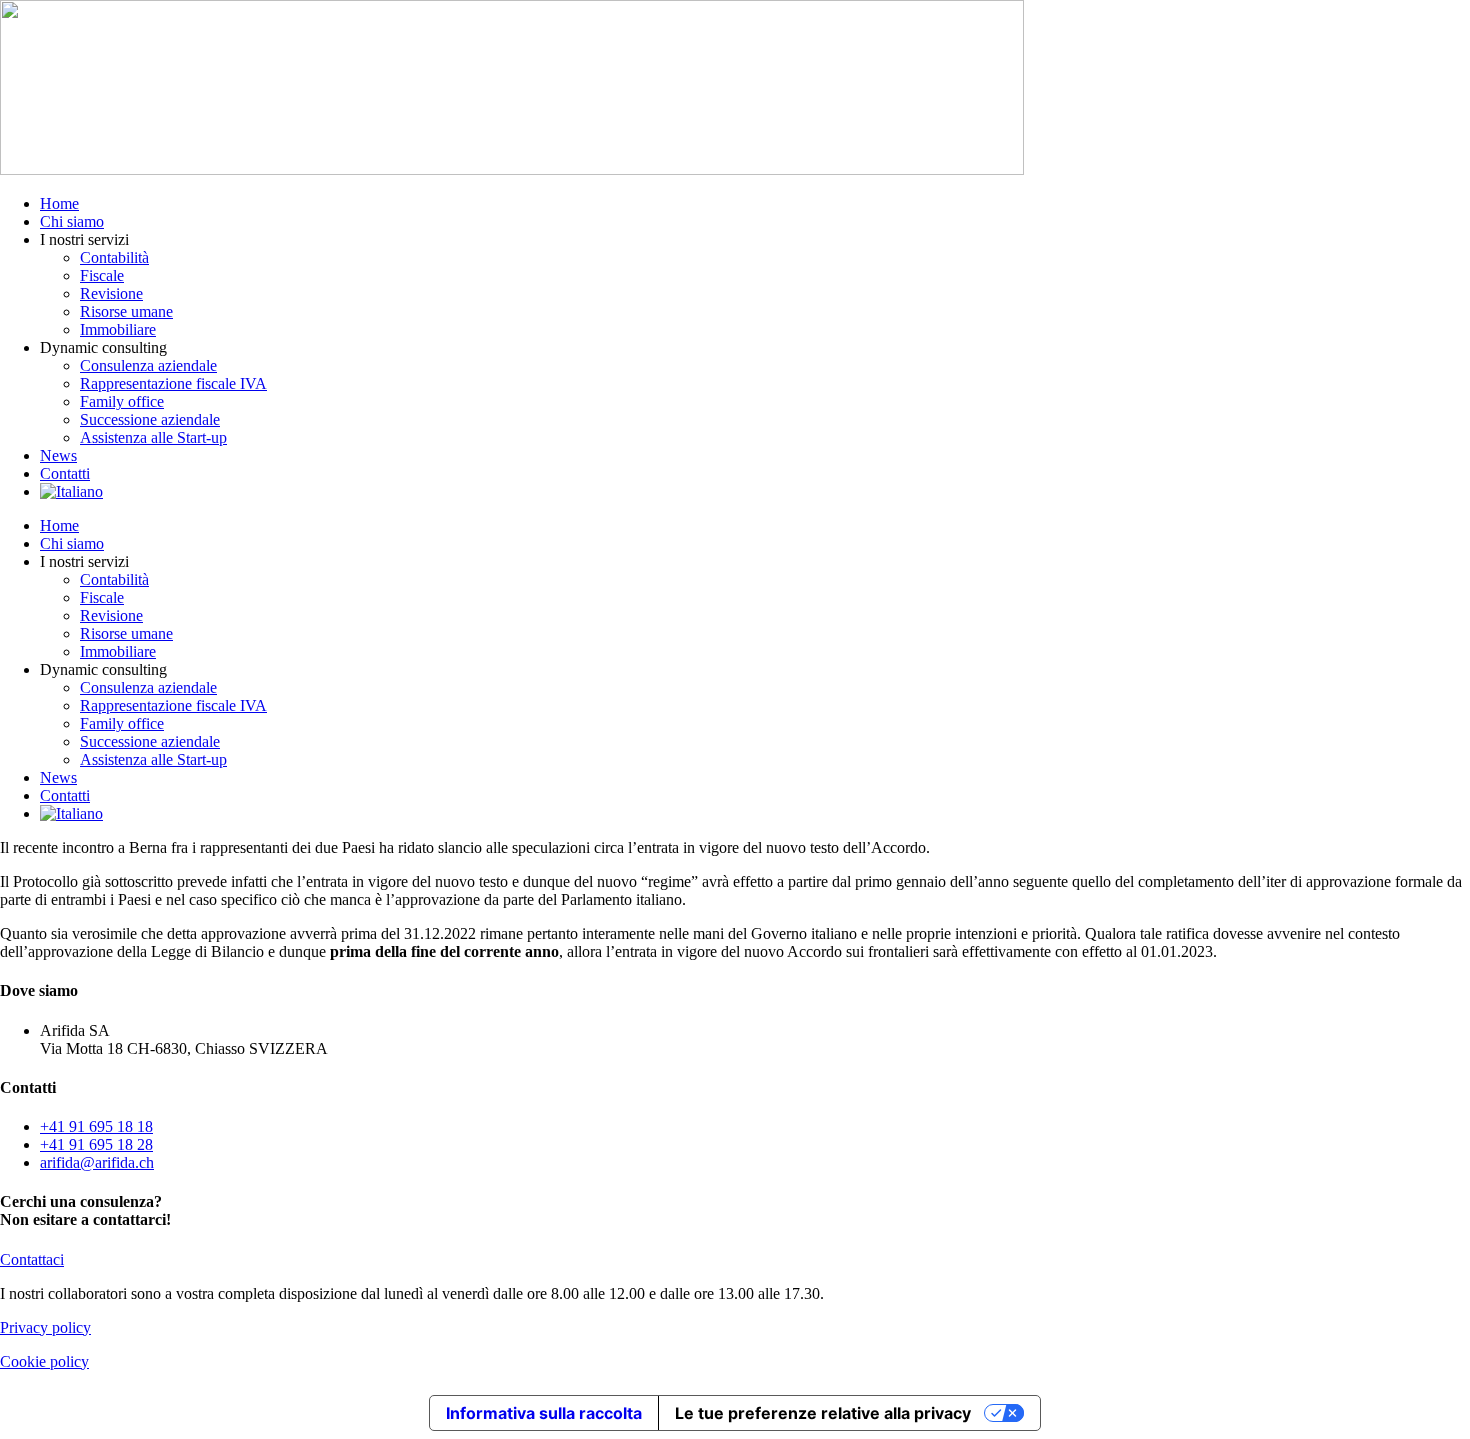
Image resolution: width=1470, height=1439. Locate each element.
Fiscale (102, 275)
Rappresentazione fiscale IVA (173, 383)
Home (59, 203)
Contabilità (114, 257)
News (58, 455)
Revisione (111, 293)
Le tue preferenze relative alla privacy (823, 1413)
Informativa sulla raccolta (544, 1413)
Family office (122, 401)
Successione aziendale (150, 419)
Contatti (65, 473)
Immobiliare (118, 329)
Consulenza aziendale (148, 365)
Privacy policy (45, 1327)
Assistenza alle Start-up (153, 437)
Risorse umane (126, 311)
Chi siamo (72, 221)
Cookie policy (44, 1361)
